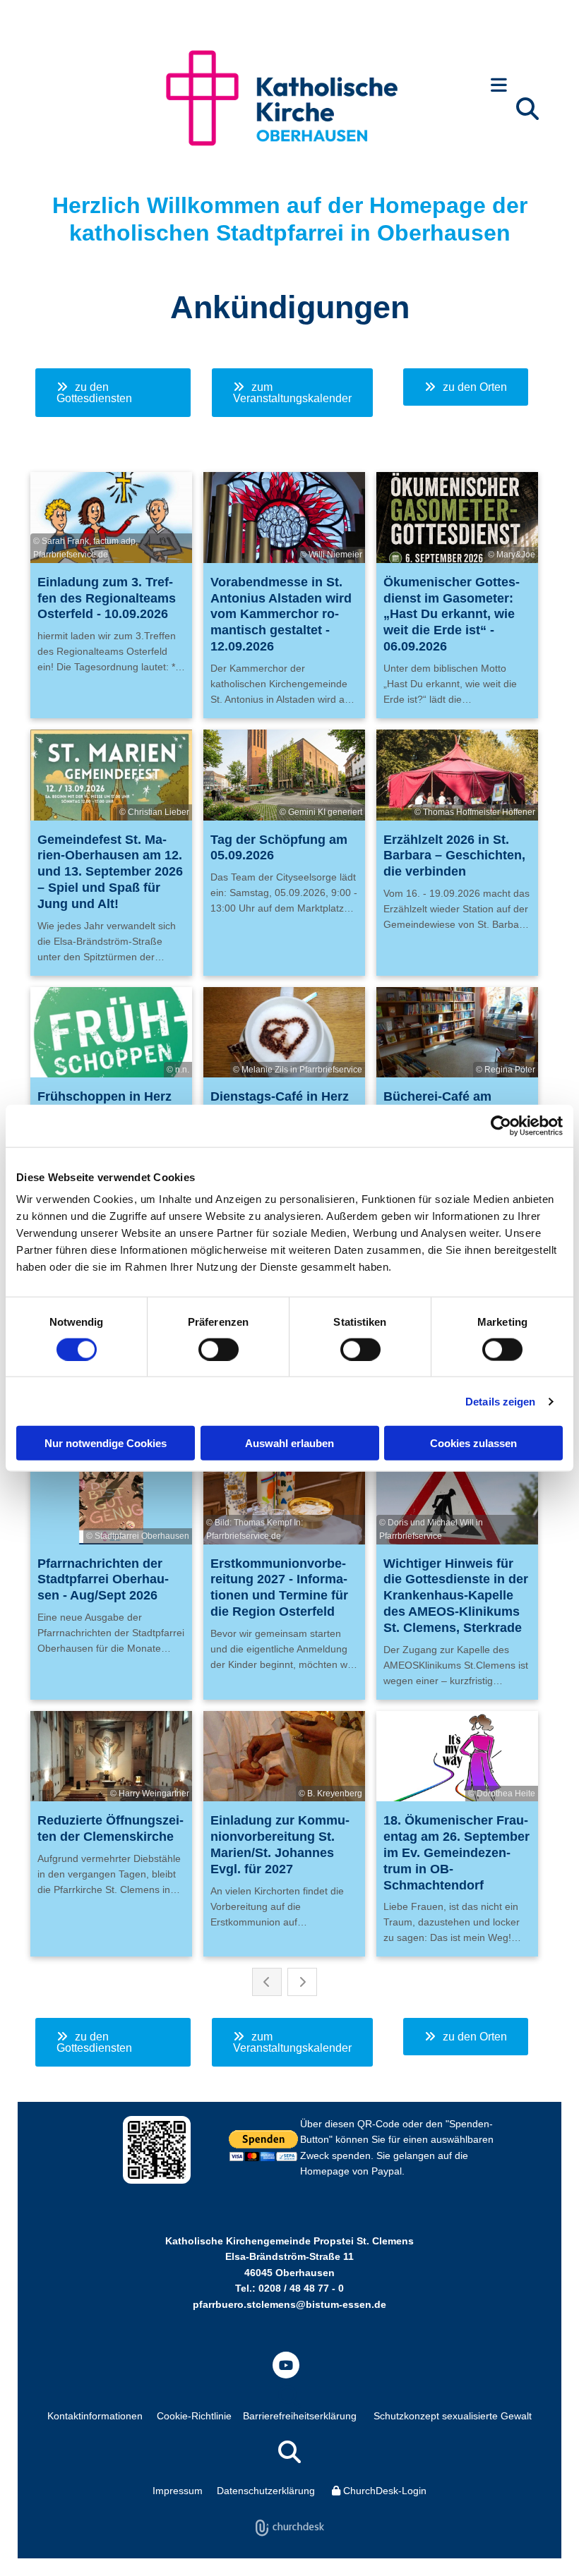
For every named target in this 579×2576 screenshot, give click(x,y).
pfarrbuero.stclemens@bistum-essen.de (289, 2304)
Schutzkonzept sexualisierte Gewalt (453, 2416)
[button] (499, 86)
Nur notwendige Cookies (106, 1443)
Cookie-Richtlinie (194, 2416)
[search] (527, 109)
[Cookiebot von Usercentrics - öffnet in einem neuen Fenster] (501, 1125)
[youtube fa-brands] (286, 2365)
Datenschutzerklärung (266, 2491)
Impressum (178, 2491)
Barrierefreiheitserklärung (300, 2416)
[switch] (219, 1349)
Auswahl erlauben (289, 1443)
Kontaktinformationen (95, 2416)
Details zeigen (500, 1401)
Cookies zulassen (473, 1443)
